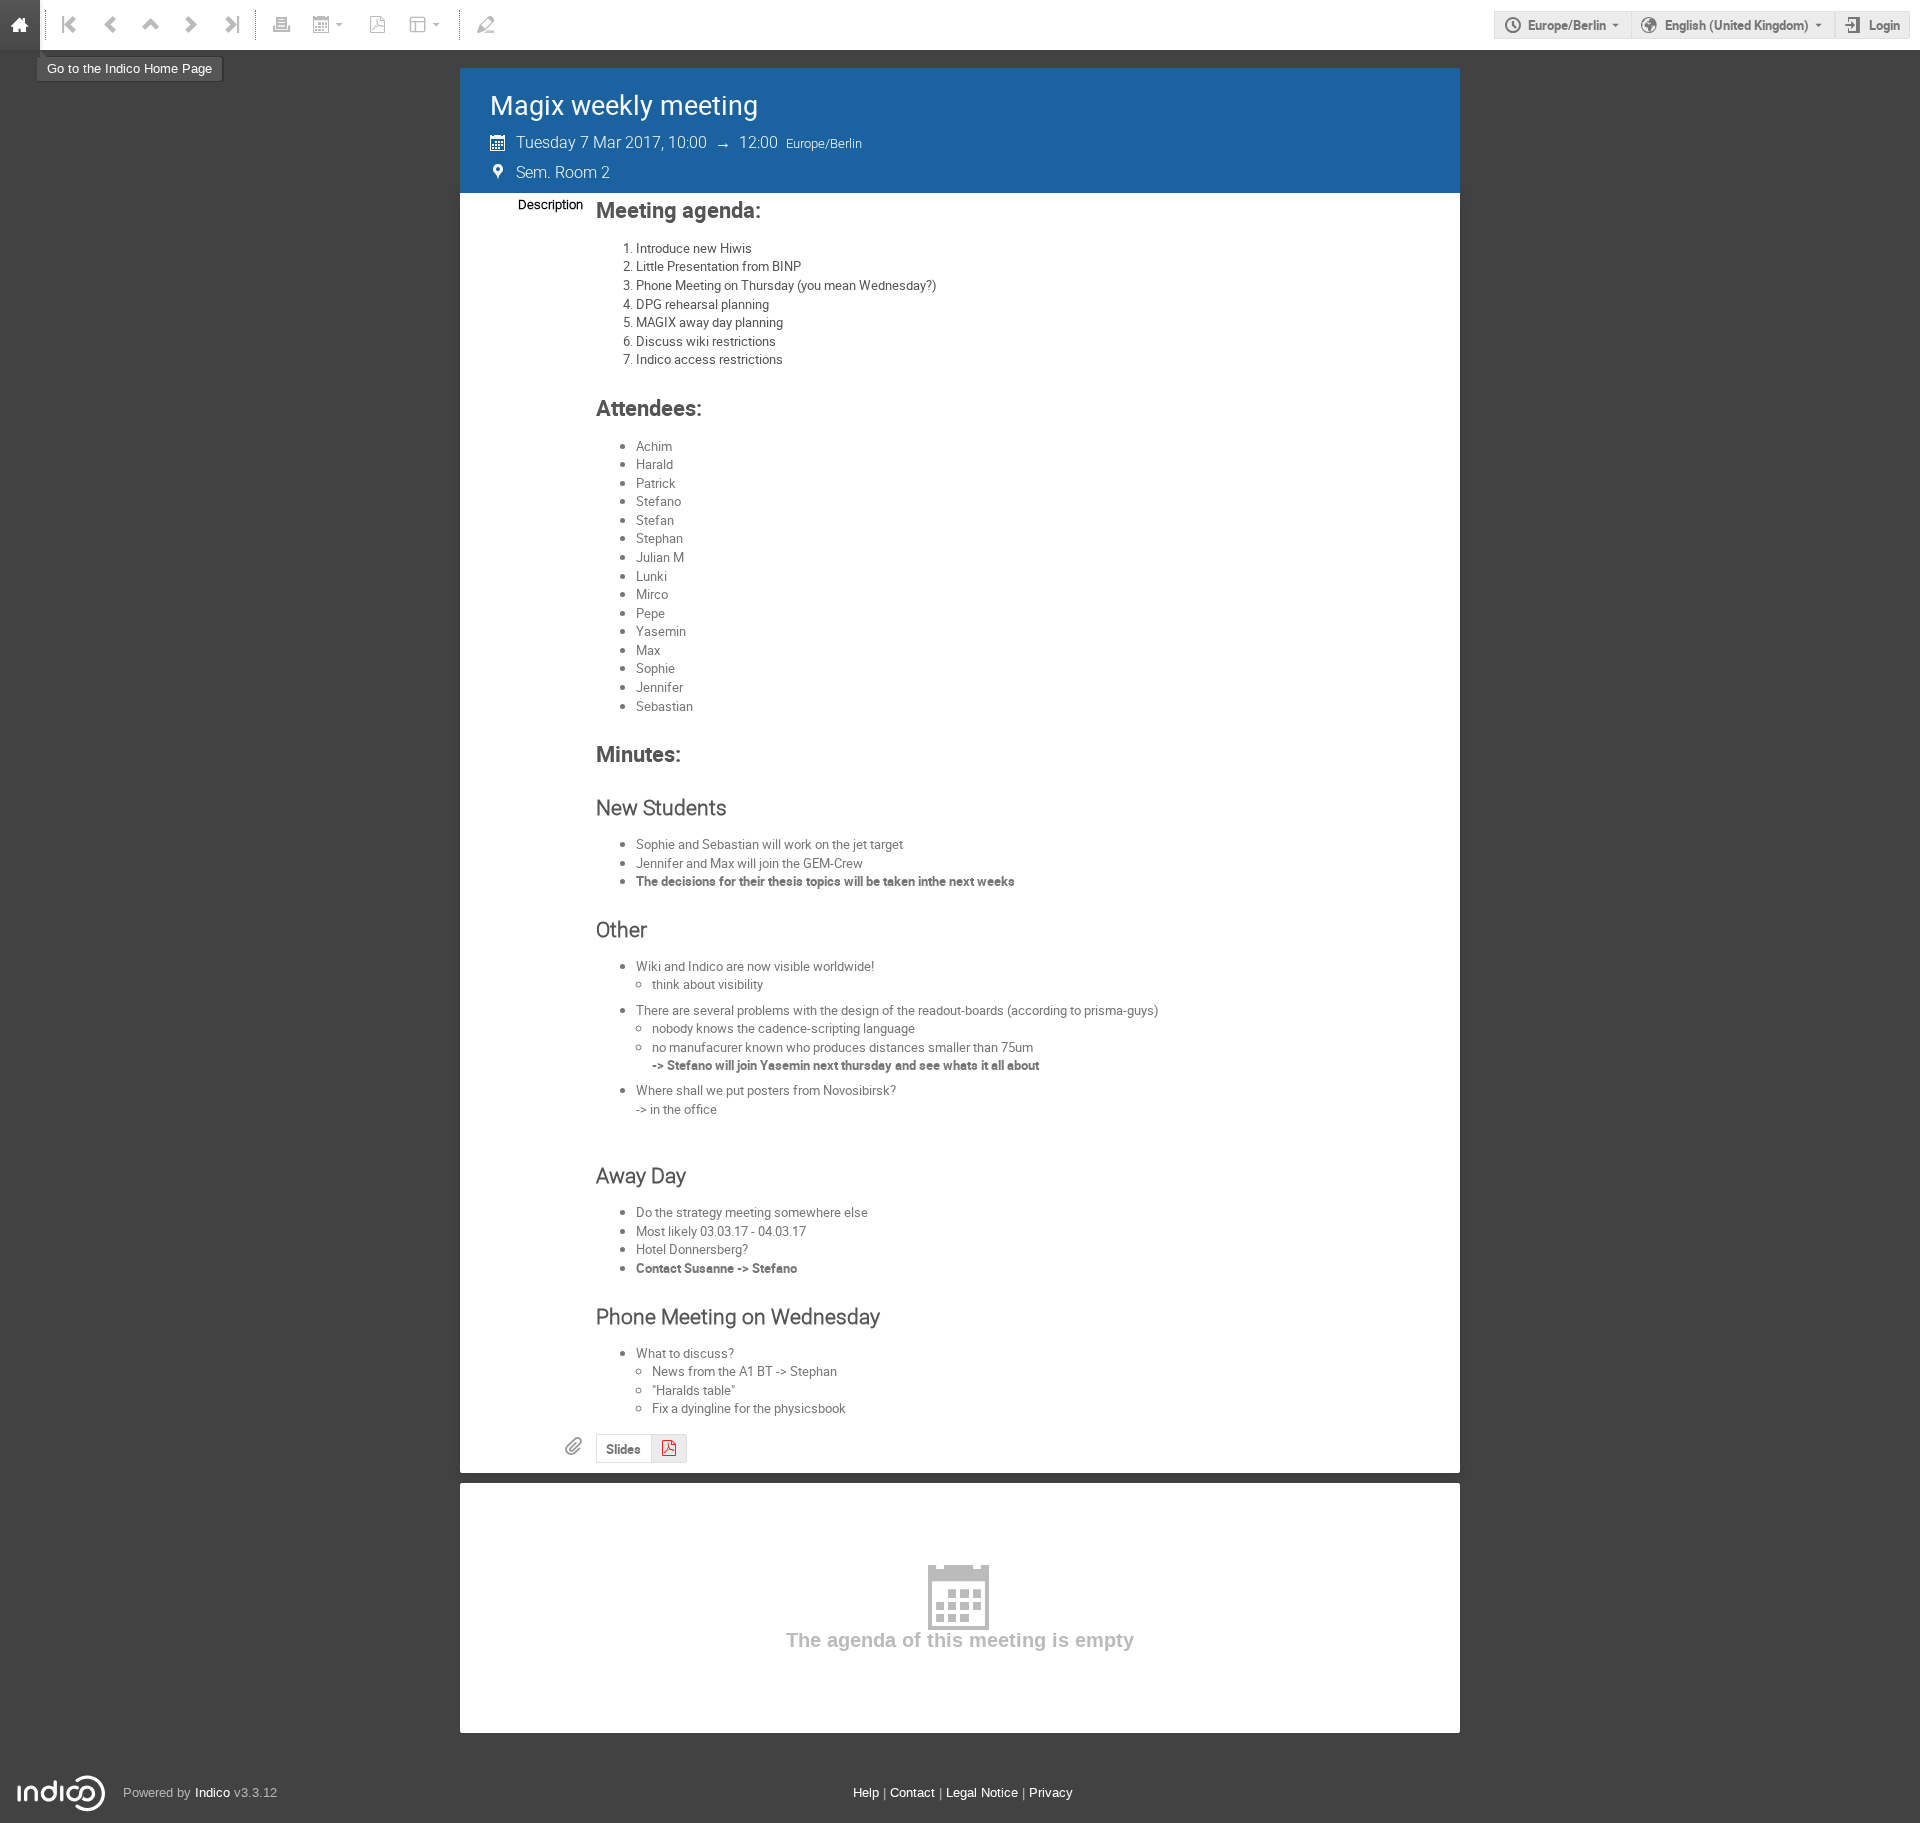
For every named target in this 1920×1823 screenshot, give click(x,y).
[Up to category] (151, 25)
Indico (212, 1792)
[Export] (329, 25)
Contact (912, 1792)
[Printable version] (281, 25)
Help (866, 1792)
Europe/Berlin (1567, 25)
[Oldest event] (71, 25)
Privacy (1051, 1792)
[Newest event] (230, 25)
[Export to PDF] (378, 25)
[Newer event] (191, 25)
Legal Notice (982, 1792)
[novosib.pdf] (669, 1448)
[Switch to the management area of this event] (485, 25)
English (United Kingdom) (1737, 25)
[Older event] (111, 25)
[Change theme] (426, 25)
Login (1884, 25)
